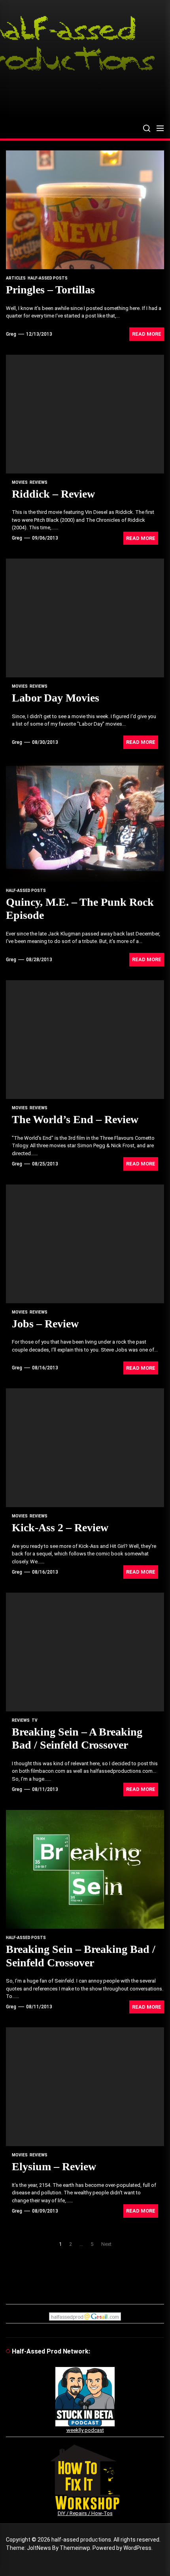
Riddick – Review (53, 494)
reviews (39, 482)
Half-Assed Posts (48, 278)
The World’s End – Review (75, 1119)
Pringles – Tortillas (50, 290)
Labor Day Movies (56, 698)
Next (106, 2244)
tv (35, 1720)
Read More (147, 334)
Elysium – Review (54, 2166)
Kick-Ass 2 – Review (60, 1528)
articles (16, 278)
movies (20, 482)
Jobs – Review (45, 1324)
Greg (11, 334)
